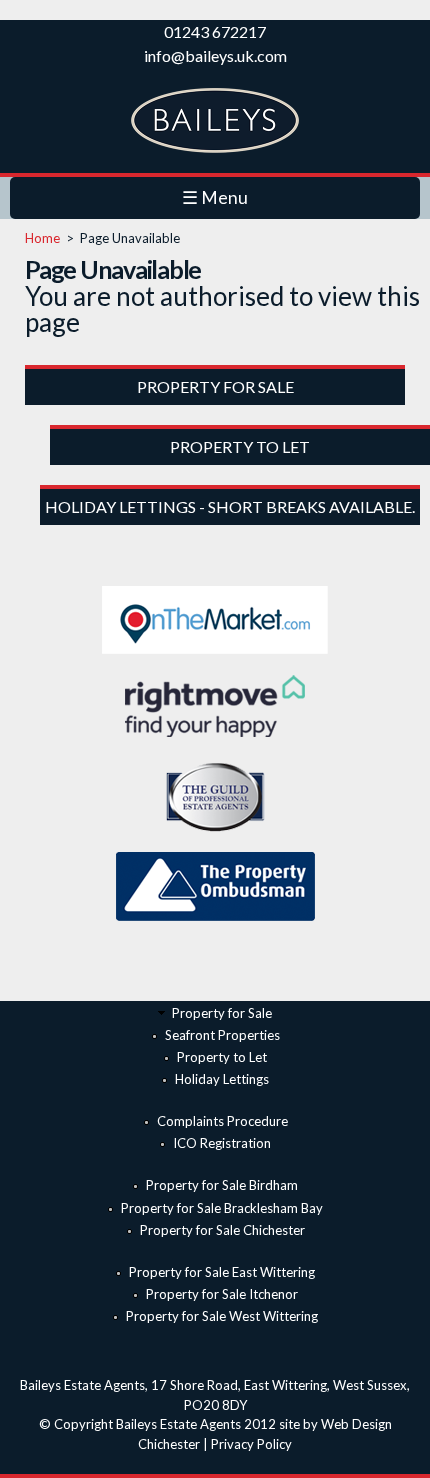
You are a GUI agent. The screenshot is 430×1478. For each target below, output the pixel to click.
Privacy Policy (251, 1444)
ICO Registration (222, 1143)
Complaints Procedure (222, 1121)
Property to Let (222, 1057)
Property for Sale (222, 1013)
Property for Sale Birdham (222, 1185)
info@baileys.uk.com (215, 55)
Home (42, 238)
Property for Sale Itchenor (222, 1294)
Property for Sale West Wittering (222, 1316)
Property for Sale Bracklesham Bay (222, 1208)
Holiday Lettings (222, 1079)
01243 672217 (215, 31)
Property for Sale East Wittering (222, 1272)
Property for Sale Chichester (222, 1230)
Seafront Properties (222, 1035)
